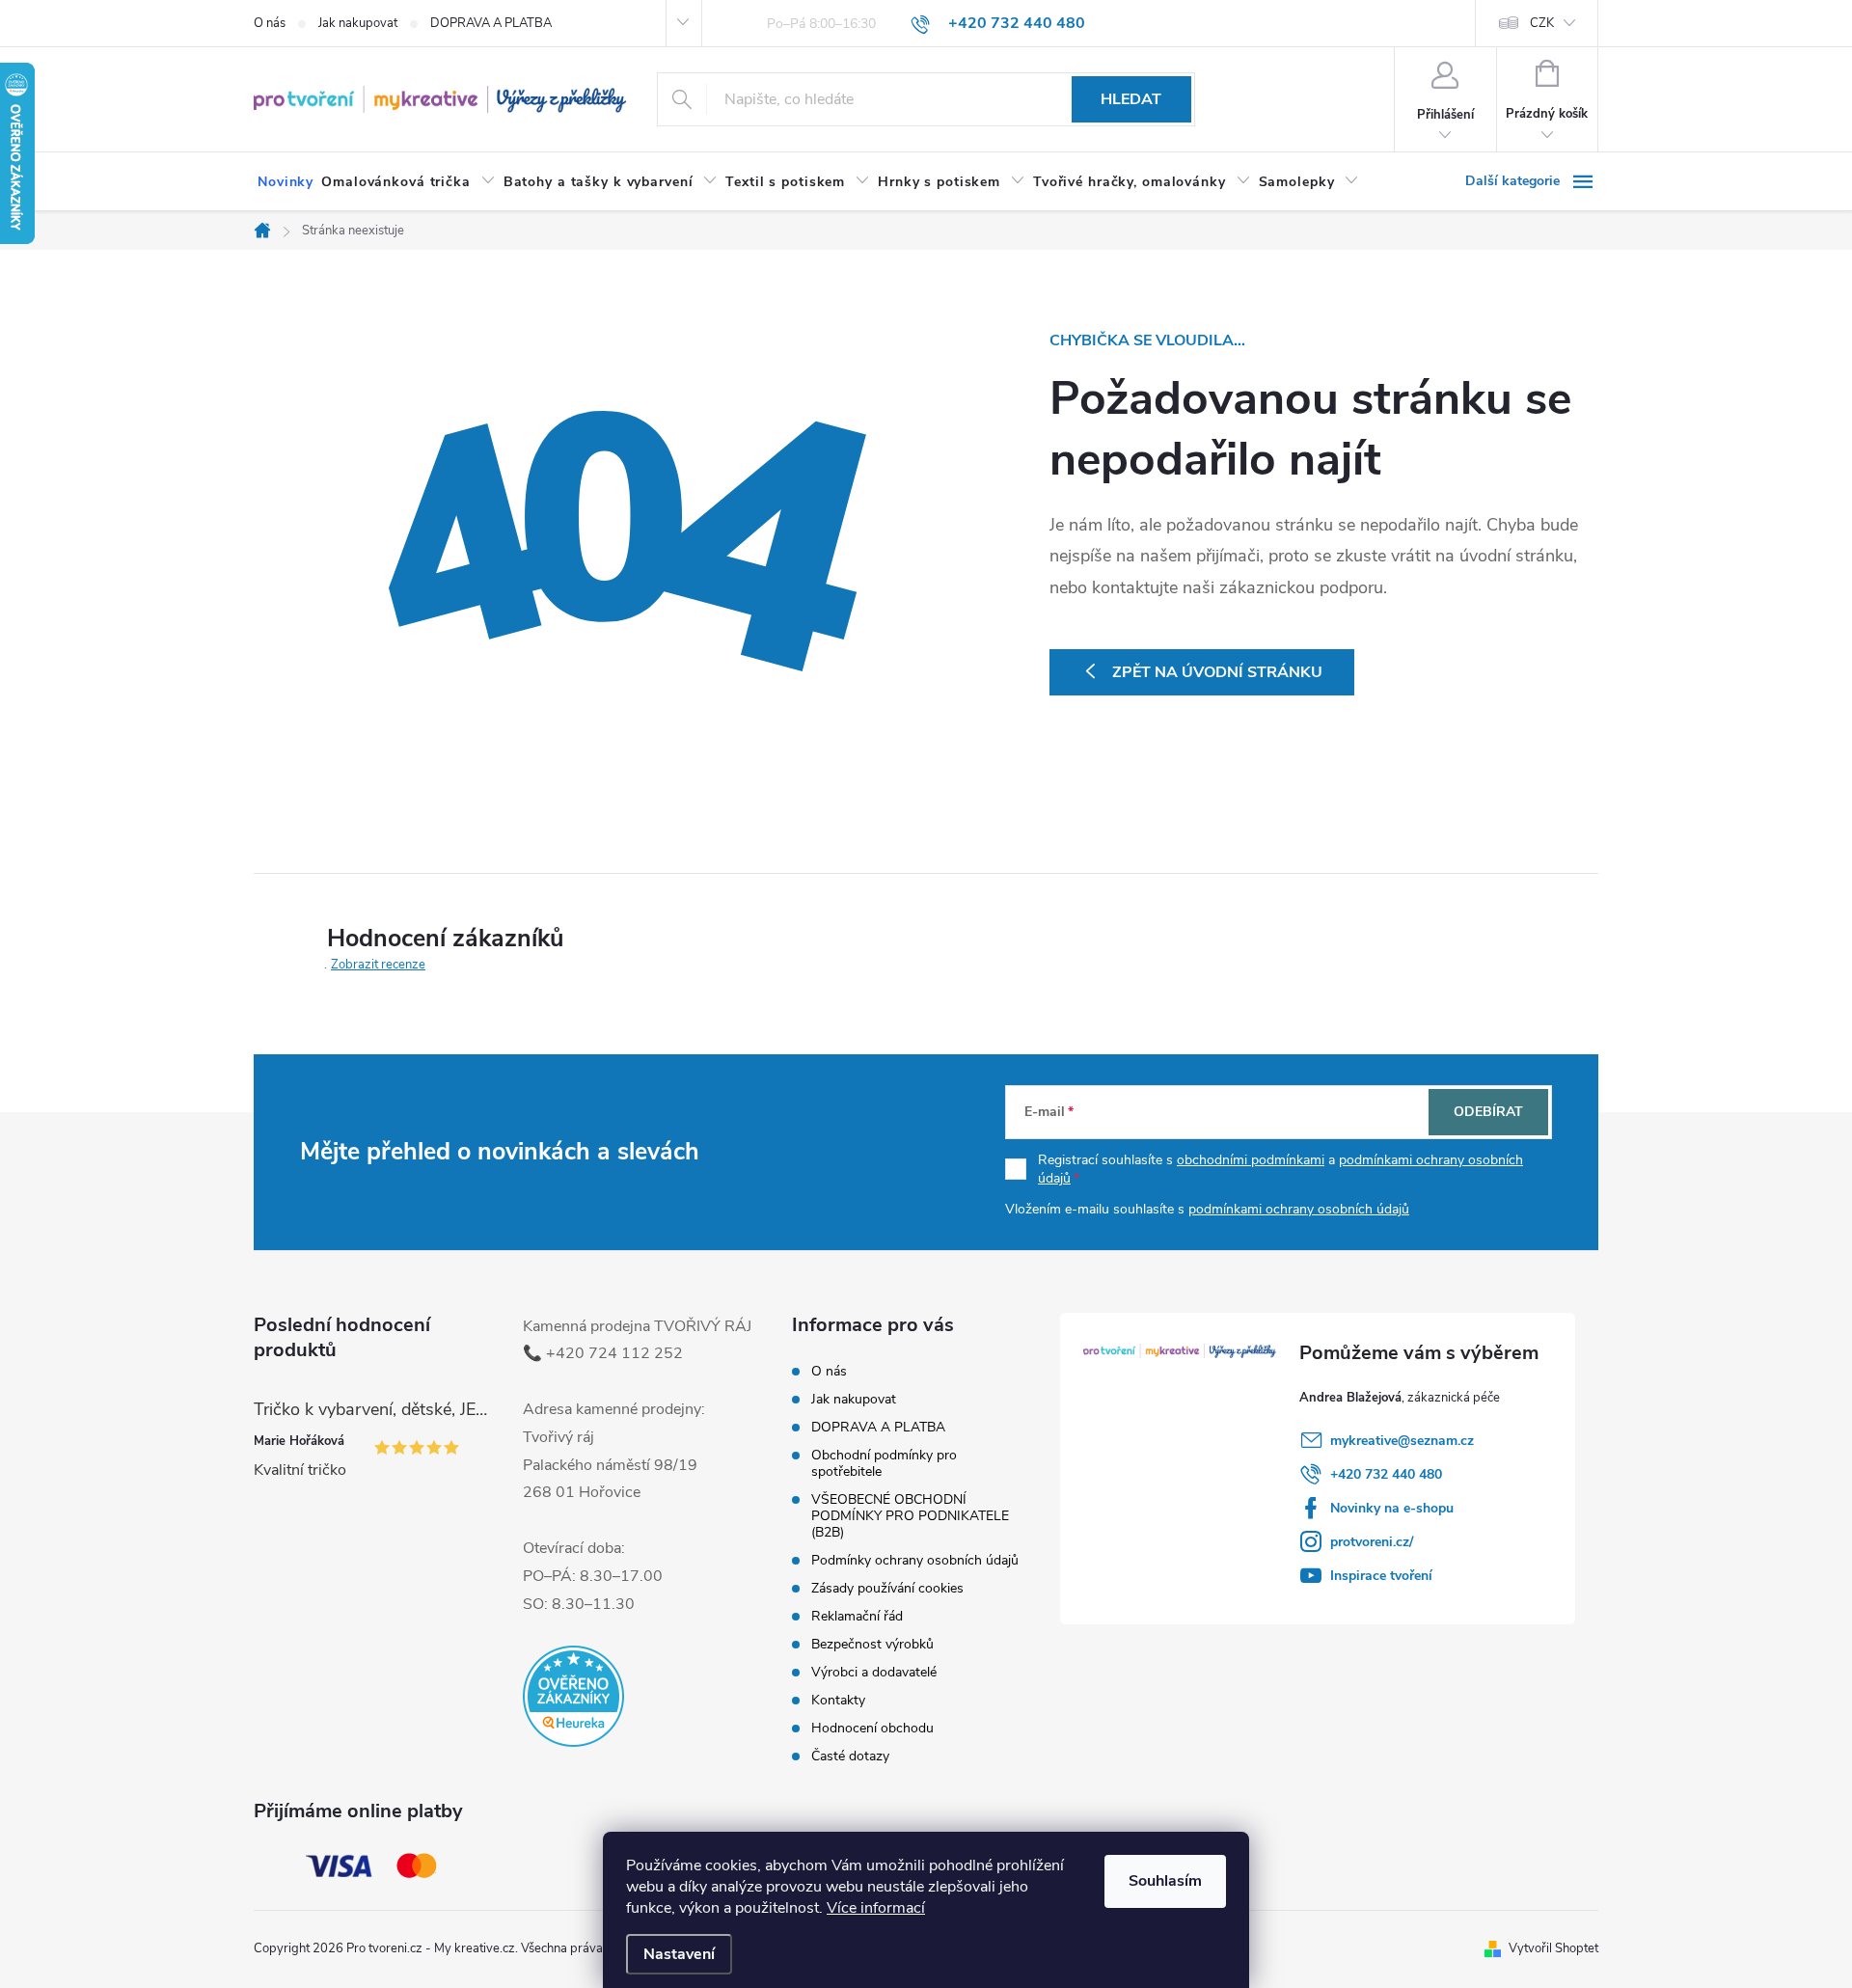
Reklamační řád (857, 1616)
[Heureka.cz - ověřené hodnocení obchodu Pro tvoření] (573, 1696)
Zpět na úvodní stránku (1217, 672)
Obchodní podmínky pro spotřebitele (884, 1463)
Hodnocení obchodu (872, 1728)
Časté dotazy (850, 1756)
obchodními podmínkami (1251, 1160)
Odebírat (1488, 1112)
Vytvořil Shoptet (1553, 1948)
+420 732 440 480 (1386, 1474)
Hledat (1131, 99)
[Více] (1532, 181)
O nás (270, 23)
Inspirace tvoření (1381, 1576)
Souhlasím (1165, 1881)
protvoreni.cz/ (1372, 1542)
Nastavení (679, 1954)
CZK (1542, 23)
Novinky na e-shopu (1392, 1508)
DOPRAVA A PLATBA (491, 23)
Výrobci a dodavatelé (874, 1672)
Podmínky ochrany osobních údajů (915, 1560)
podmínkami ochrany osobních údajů (1299, 1209)
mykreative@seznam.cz (1402, 1441)
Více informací (876, 1908)
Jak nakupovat (358, 23)
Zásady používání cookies (887, 1588)
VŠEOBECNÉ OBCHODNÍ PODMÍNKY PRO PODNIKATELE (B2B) (910, 1516)
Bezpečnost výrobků (872, 1644)
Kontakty (838, 1700)
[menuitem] (286, 182)
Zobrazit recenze (378, 965)
